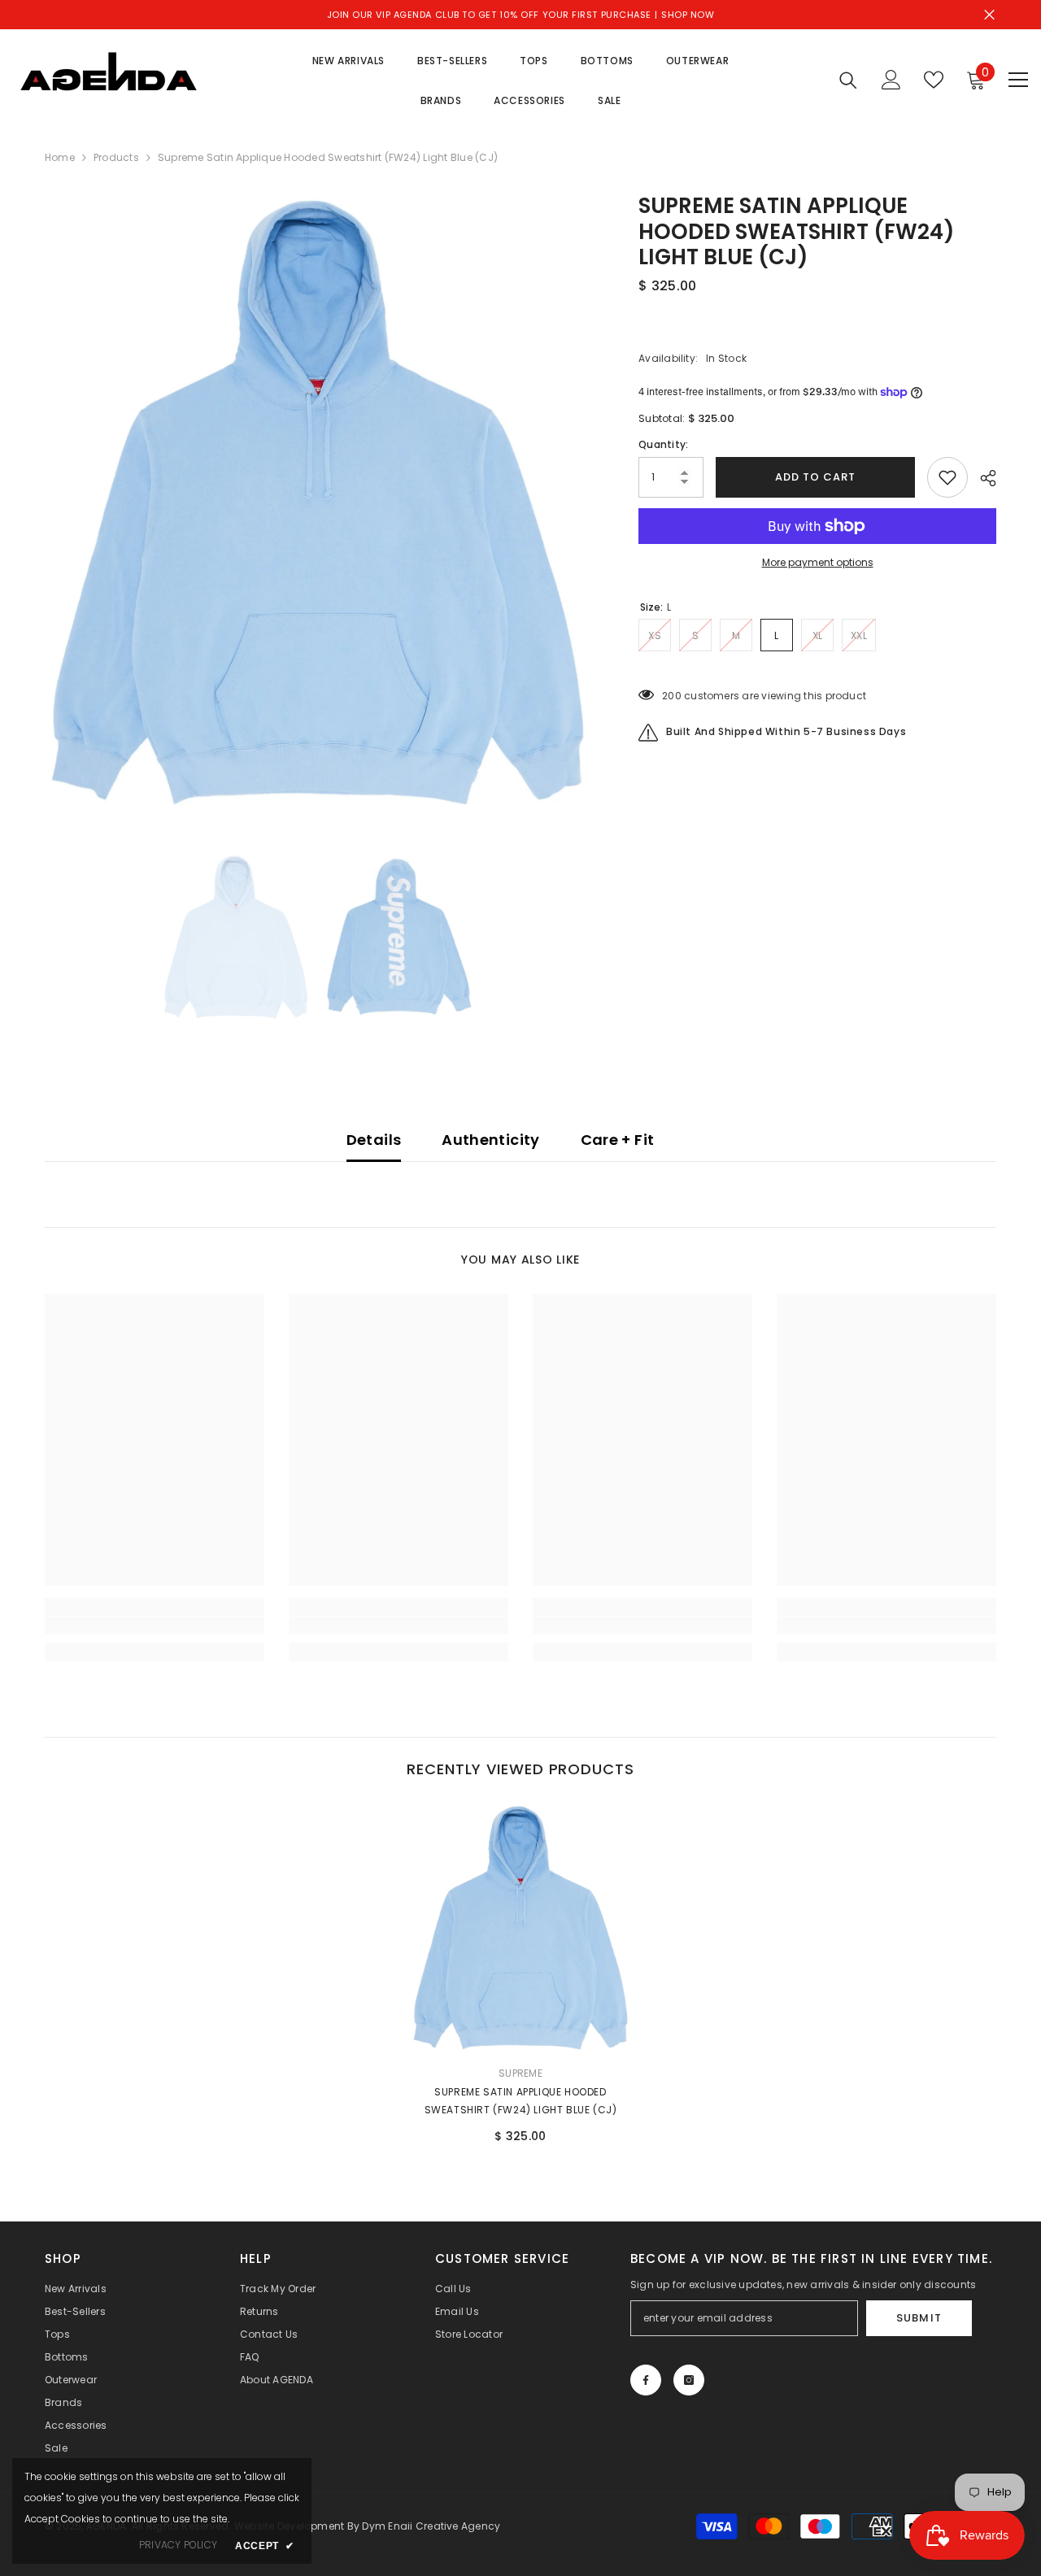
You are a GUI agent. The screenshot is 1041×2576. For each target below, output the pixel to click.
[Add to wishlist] (947, 477)
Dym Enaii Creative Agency (431, 2526)
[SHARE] (982, 478)
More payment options (818, 562)
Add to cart (811, 477)
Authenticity (490, 1140)
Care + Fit (618, 1140)
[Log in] (891, 80)
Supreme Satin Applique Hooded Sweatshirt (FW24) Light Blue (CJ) (521, 2101)
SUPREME (520, 2073)
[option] (318, 503)
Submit (919, 2318)
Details (374, 1140)
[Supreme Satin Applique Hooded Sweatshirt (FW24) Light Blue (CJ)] (520, 1928)
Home (60, 157)
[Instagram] (689, 2380)
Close (989, 15)
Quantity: (663, 444)
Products (116, 157)
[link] (155, 1625)
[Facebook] (646, 2380)
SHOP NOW (688, 15)
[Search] (848, 80)
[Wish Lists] (934, 80)
